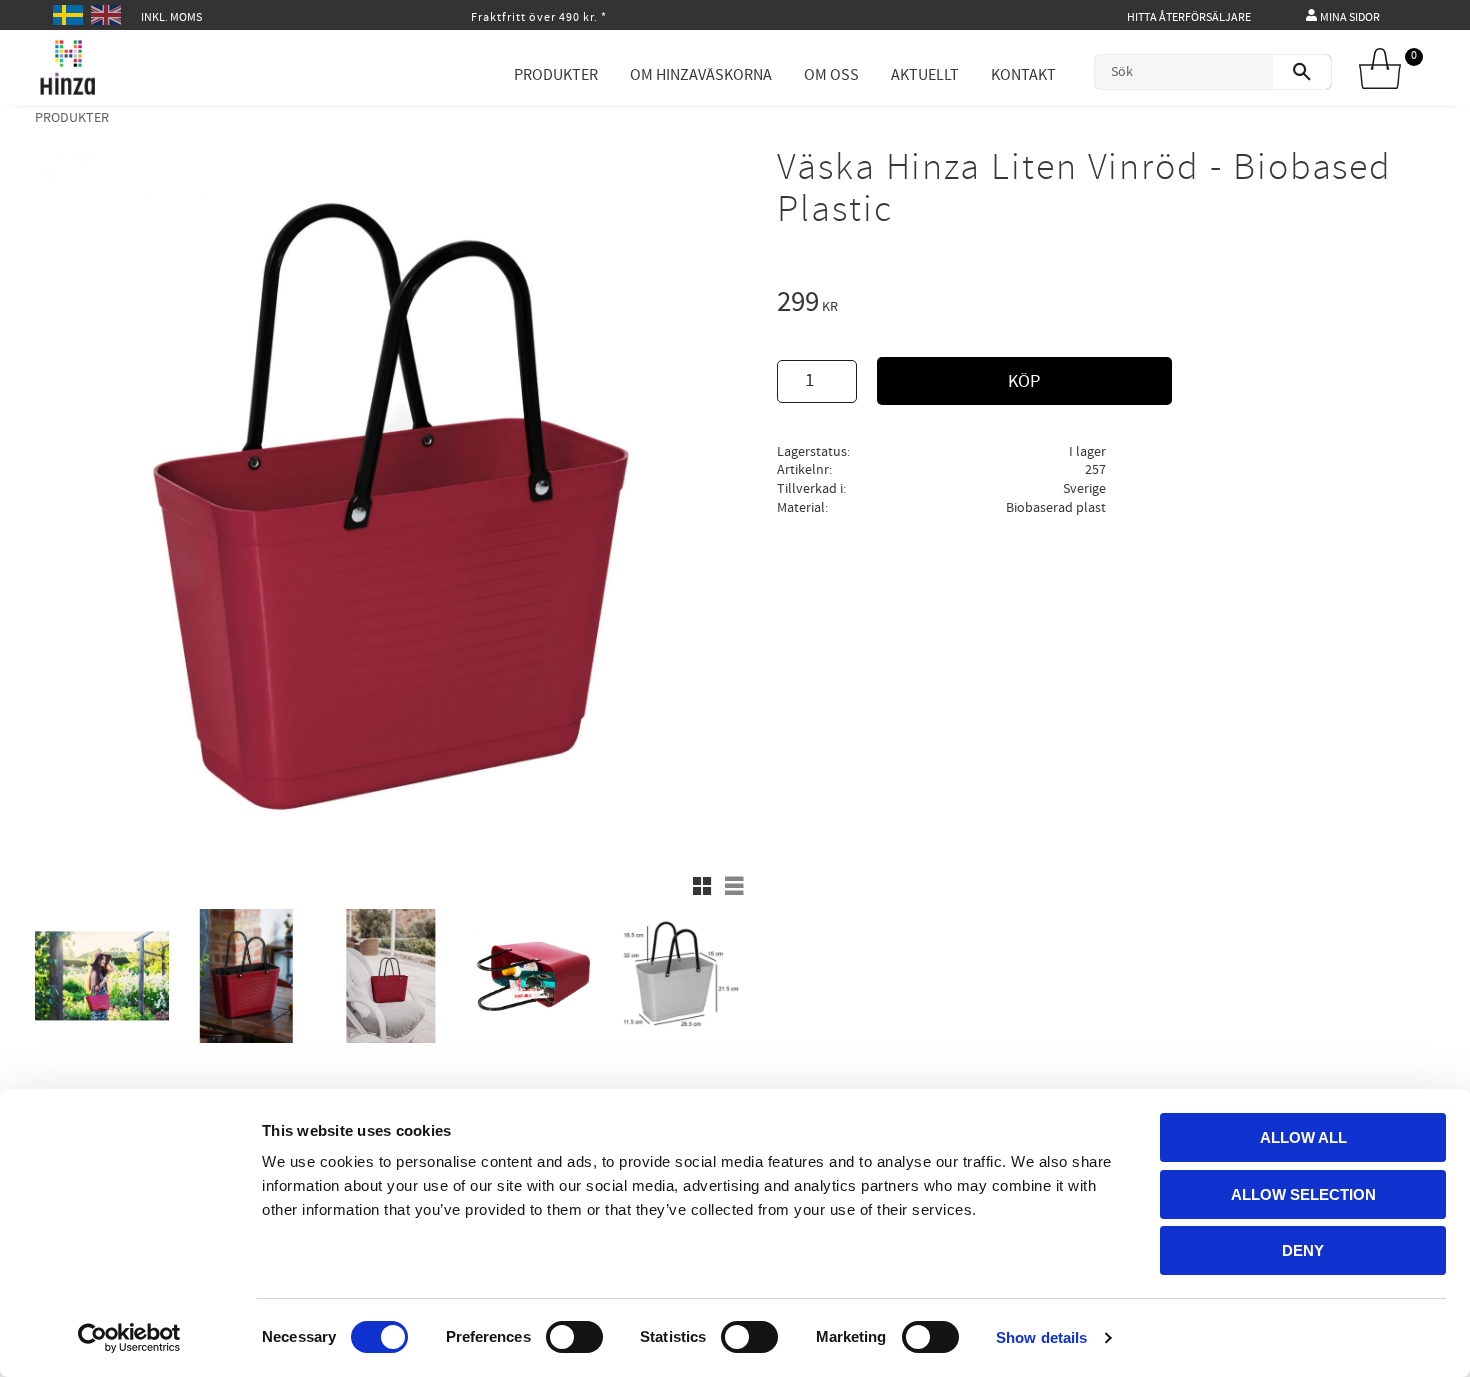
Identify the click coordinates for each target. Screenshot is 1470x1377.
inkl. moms (171, 17)
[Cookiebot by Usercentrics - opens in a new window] (129, 1338)
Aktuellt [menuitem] (925, 75)
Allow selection (1303, 1194)
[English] (108, 12)
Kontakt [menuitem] (1023, 75)
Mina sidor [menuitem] (1350, 17)
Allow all (1303, 1137)
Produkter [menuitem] (556, 75)
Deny (1303, 1250)
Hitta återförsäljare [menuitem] (1189, 17)
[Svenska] (70, 12)
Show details (1041, 1337)
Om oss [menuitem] (831, 75)
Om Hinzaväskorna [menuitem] (701, 75)
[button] (702, 886)
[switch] (574, 1337)
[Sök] (1302, 72)
